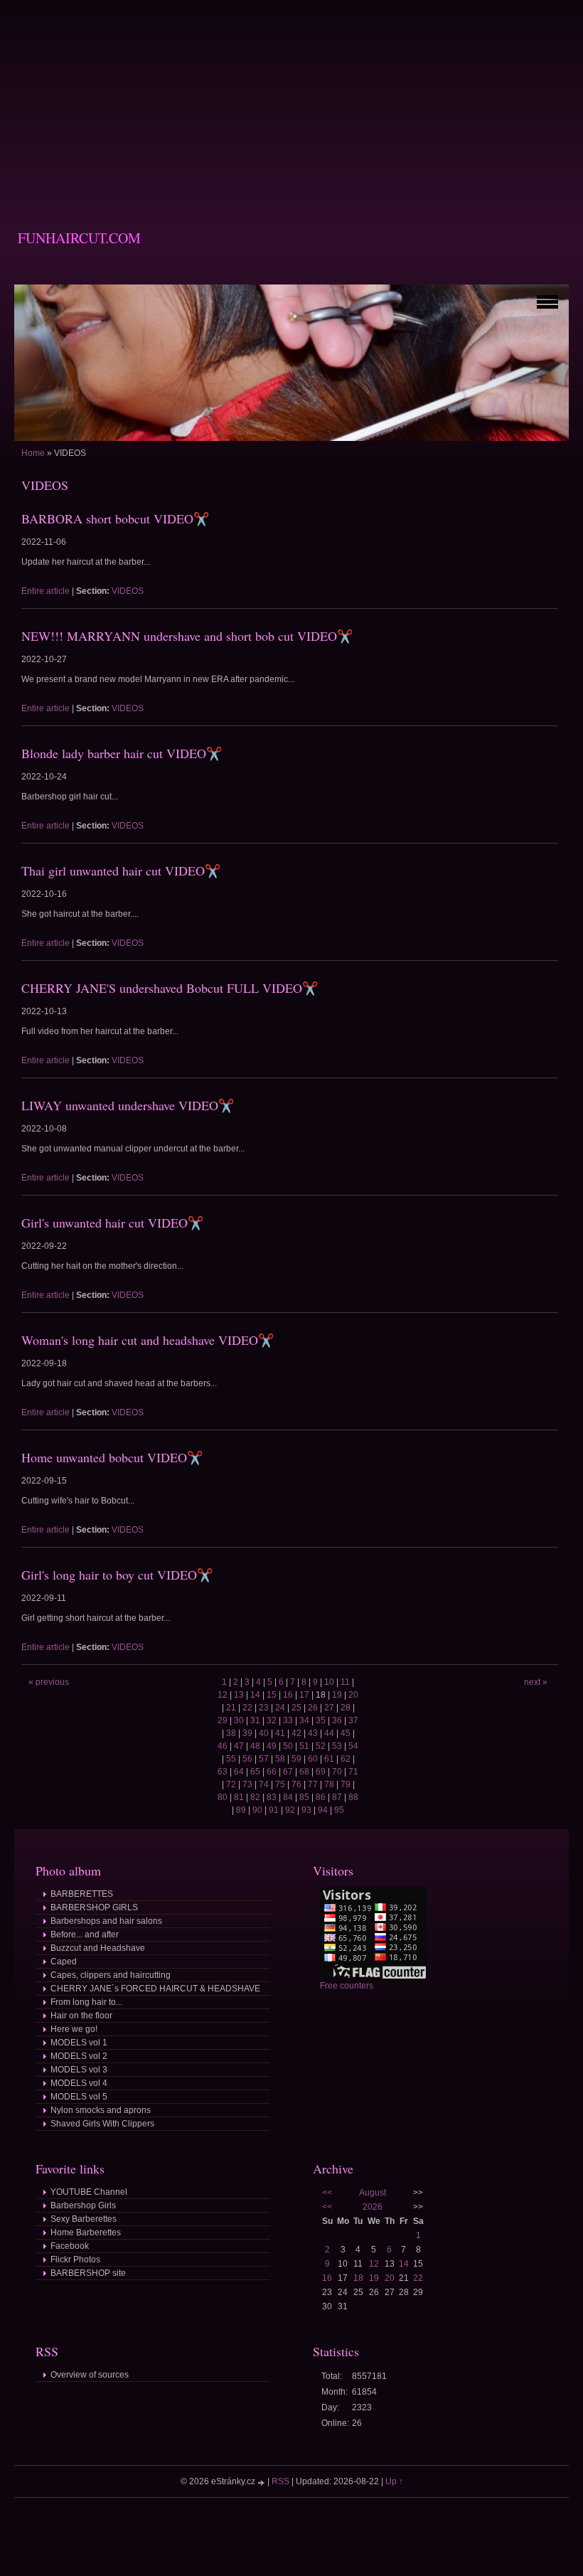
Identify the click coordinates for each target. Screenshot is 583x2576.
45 (346, 1733)
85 (304, 1797)
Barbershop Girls (83, 2205)
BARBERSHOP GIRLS (94, 1907)
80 (223, 1797)
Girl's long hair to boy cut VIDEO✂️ (117, 1575)
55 (231, 1759)
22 (247, 1708)
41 (280, 1733)
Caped (64, 1962)
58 (280, 1759)
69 (321, 1772)
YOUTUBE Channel (89, 2192)
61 (329, 1759)
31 (255, 1720)
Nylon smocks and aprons (101, 2110)
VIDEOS (128, 591)
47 (239, 1746)
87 (337, 1797)
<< (327, 2193)
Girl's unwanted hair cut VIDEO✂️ (112, 1223)
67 (288, 1772)
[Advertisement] (291, 100)
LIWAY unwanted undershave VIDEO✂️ (128, 1105)
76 (296, 1784)
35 (321, 1720)
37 (353, 1720)
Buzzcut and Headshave (98, 1948)
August (373, 2193)
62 (346, 1759)
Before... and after (85, 1934)
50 (288, 1746)
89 (241, 1810)
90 (257, 1810)
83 (272, 1797)
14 (255, 1695)
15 (272, 1695)
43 (313, 1733)
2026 (373, 2207)
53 (337, 1746)
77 (313, 1784)
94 (323, 1810)
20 (353, 1695)
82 (255, 1797)
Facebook (70, 2246)
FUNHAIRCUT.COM (79, 238)
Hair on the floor (81, 2016)
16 (288, 1695)
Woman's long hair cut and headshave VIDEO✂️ (148, 1340)
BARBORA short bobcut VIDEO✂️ (115, 518)
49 (272, 1746)
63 (223, 1772)
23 (264, 1708)
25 (296, 1708)
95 (339, 1810)
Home (33, 453)
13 (239, 1695)
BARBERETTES (82, 1894)
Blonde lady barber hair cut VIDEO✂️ (122, 753)
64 (239, 1772)
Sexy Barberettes (84, 2219)
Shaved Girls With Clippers (102, 2124)
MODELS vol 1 (79, 2043)
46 (223, 1746)
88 (353, 1797)
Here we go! (74, 2029)
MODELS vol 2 (79, 2056)
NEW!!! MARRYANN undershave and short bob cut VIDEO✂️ (187, 636)
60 (313, 1759)
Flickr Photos (75, 2260)
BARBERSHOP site (88, 2273)
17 (304, 1695)
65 (255, 1772)
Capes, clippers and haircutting (111, 1975)
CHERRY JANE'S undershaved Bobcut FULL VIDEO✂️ (170, 988)
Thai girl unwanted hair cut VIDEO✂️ (121, 871)
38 (231, 1733)
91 (274, 1810)
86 (321, 1797)
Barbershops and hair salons (106, 1921)
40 (264, 1733)
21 (231, 1708)
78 (329, 1784)
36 (337, 1720)
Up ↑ (394, 2481)
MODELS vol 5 (79, 2097)
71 (353, 1772)
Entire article (46, 591)
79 (346, 1784)
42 (296, 1733)
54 (353, 1746)
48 (255, 1746)
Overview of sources (90, 2375)
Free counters (347, 1986)
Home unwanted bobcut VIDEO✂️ (112, 1457)
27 (329, 1708)
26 (313, 1708)
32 (272, 1720)
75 (280, 1784)
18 (358, 2278)
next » (536, 1682)
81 (239, 1797)
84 (288, 1797)
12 (223, 1695)
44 (329, 1733)
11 (345, 1682)
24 (280, 1708)
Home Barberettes (86, 2232)
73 (247, 1784)
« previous (49, 1682)
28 (346, 1708)
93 (306, 1810)
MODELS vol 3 (79, 2070)
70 (337, 1772)
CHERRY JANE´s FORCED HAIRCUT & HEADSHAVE (155, 1989)
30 (239, 1720)
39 (247, 1733)
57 (264, 1759)
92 (290, 1810)
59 (296, 1759)
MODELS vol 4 (79, 2083)
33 (288, 1720)
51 (304, 1746)
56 (247, 1759)
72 (231, 1784)
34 (304, 1720)
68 (304, 1772)
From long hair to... (86, 2002)
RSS (280, 2481)
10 (329, 1682)
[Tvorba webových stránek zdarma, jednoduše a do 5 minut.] (262, 2482)
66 (272, 1772)
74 (264, 1784)
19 (337, 1695)
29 (223, 1720)
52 (321, 1746)
